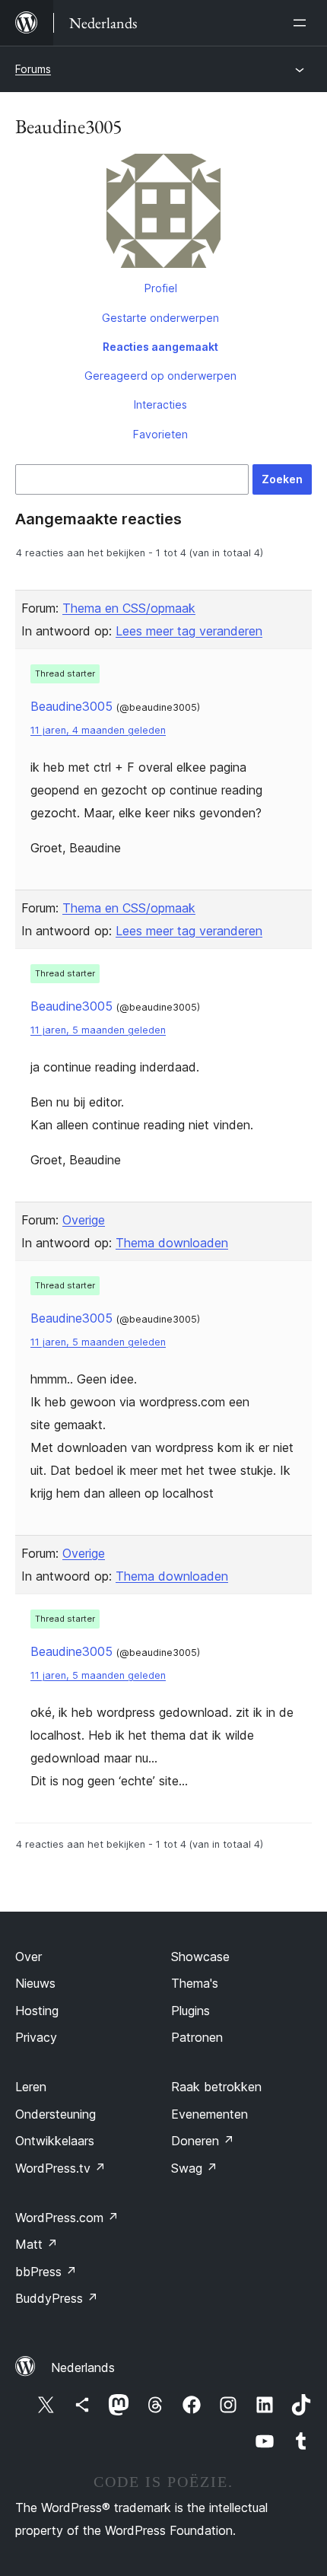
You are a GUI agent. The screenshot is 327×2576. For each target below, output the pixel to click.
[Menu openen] (303, 23)
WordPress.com (67, 2218)
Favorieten (160, 434)
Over (29, 1957)
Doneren (203, 2141)
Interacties (160, 404)
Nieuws (35, 1983)
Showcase (200, 1957)
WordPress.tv (60, 2168)
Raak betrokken (216, 2087)
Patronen (197, 2037)
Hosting (37, 2011)
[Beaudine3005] (163, 214)
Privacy (36, 2037)
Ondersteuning (56, 2114)
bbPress (46, 2272)
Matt (37, 2244)
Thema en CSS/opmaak (129, 608)
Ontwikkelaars (55, 2141)
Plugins (190, 2011)
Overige (84, 1220)
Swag (194, 2168)
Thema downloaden (172, 1243)
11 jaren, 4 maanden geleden (98, 730)
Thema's (195, 1983)
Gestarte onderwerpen (160, 318)
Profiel (161, 288)
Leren (31, 2087)
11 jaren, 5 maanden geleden (98, 1030)
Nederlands (83, 2367)
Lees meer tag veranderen (189, 631)
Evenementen (210, 2114)
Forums (33, 69)
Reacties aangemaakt (160, 347)
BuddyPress (57, 2298)
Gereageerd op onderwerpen (160, 376)
